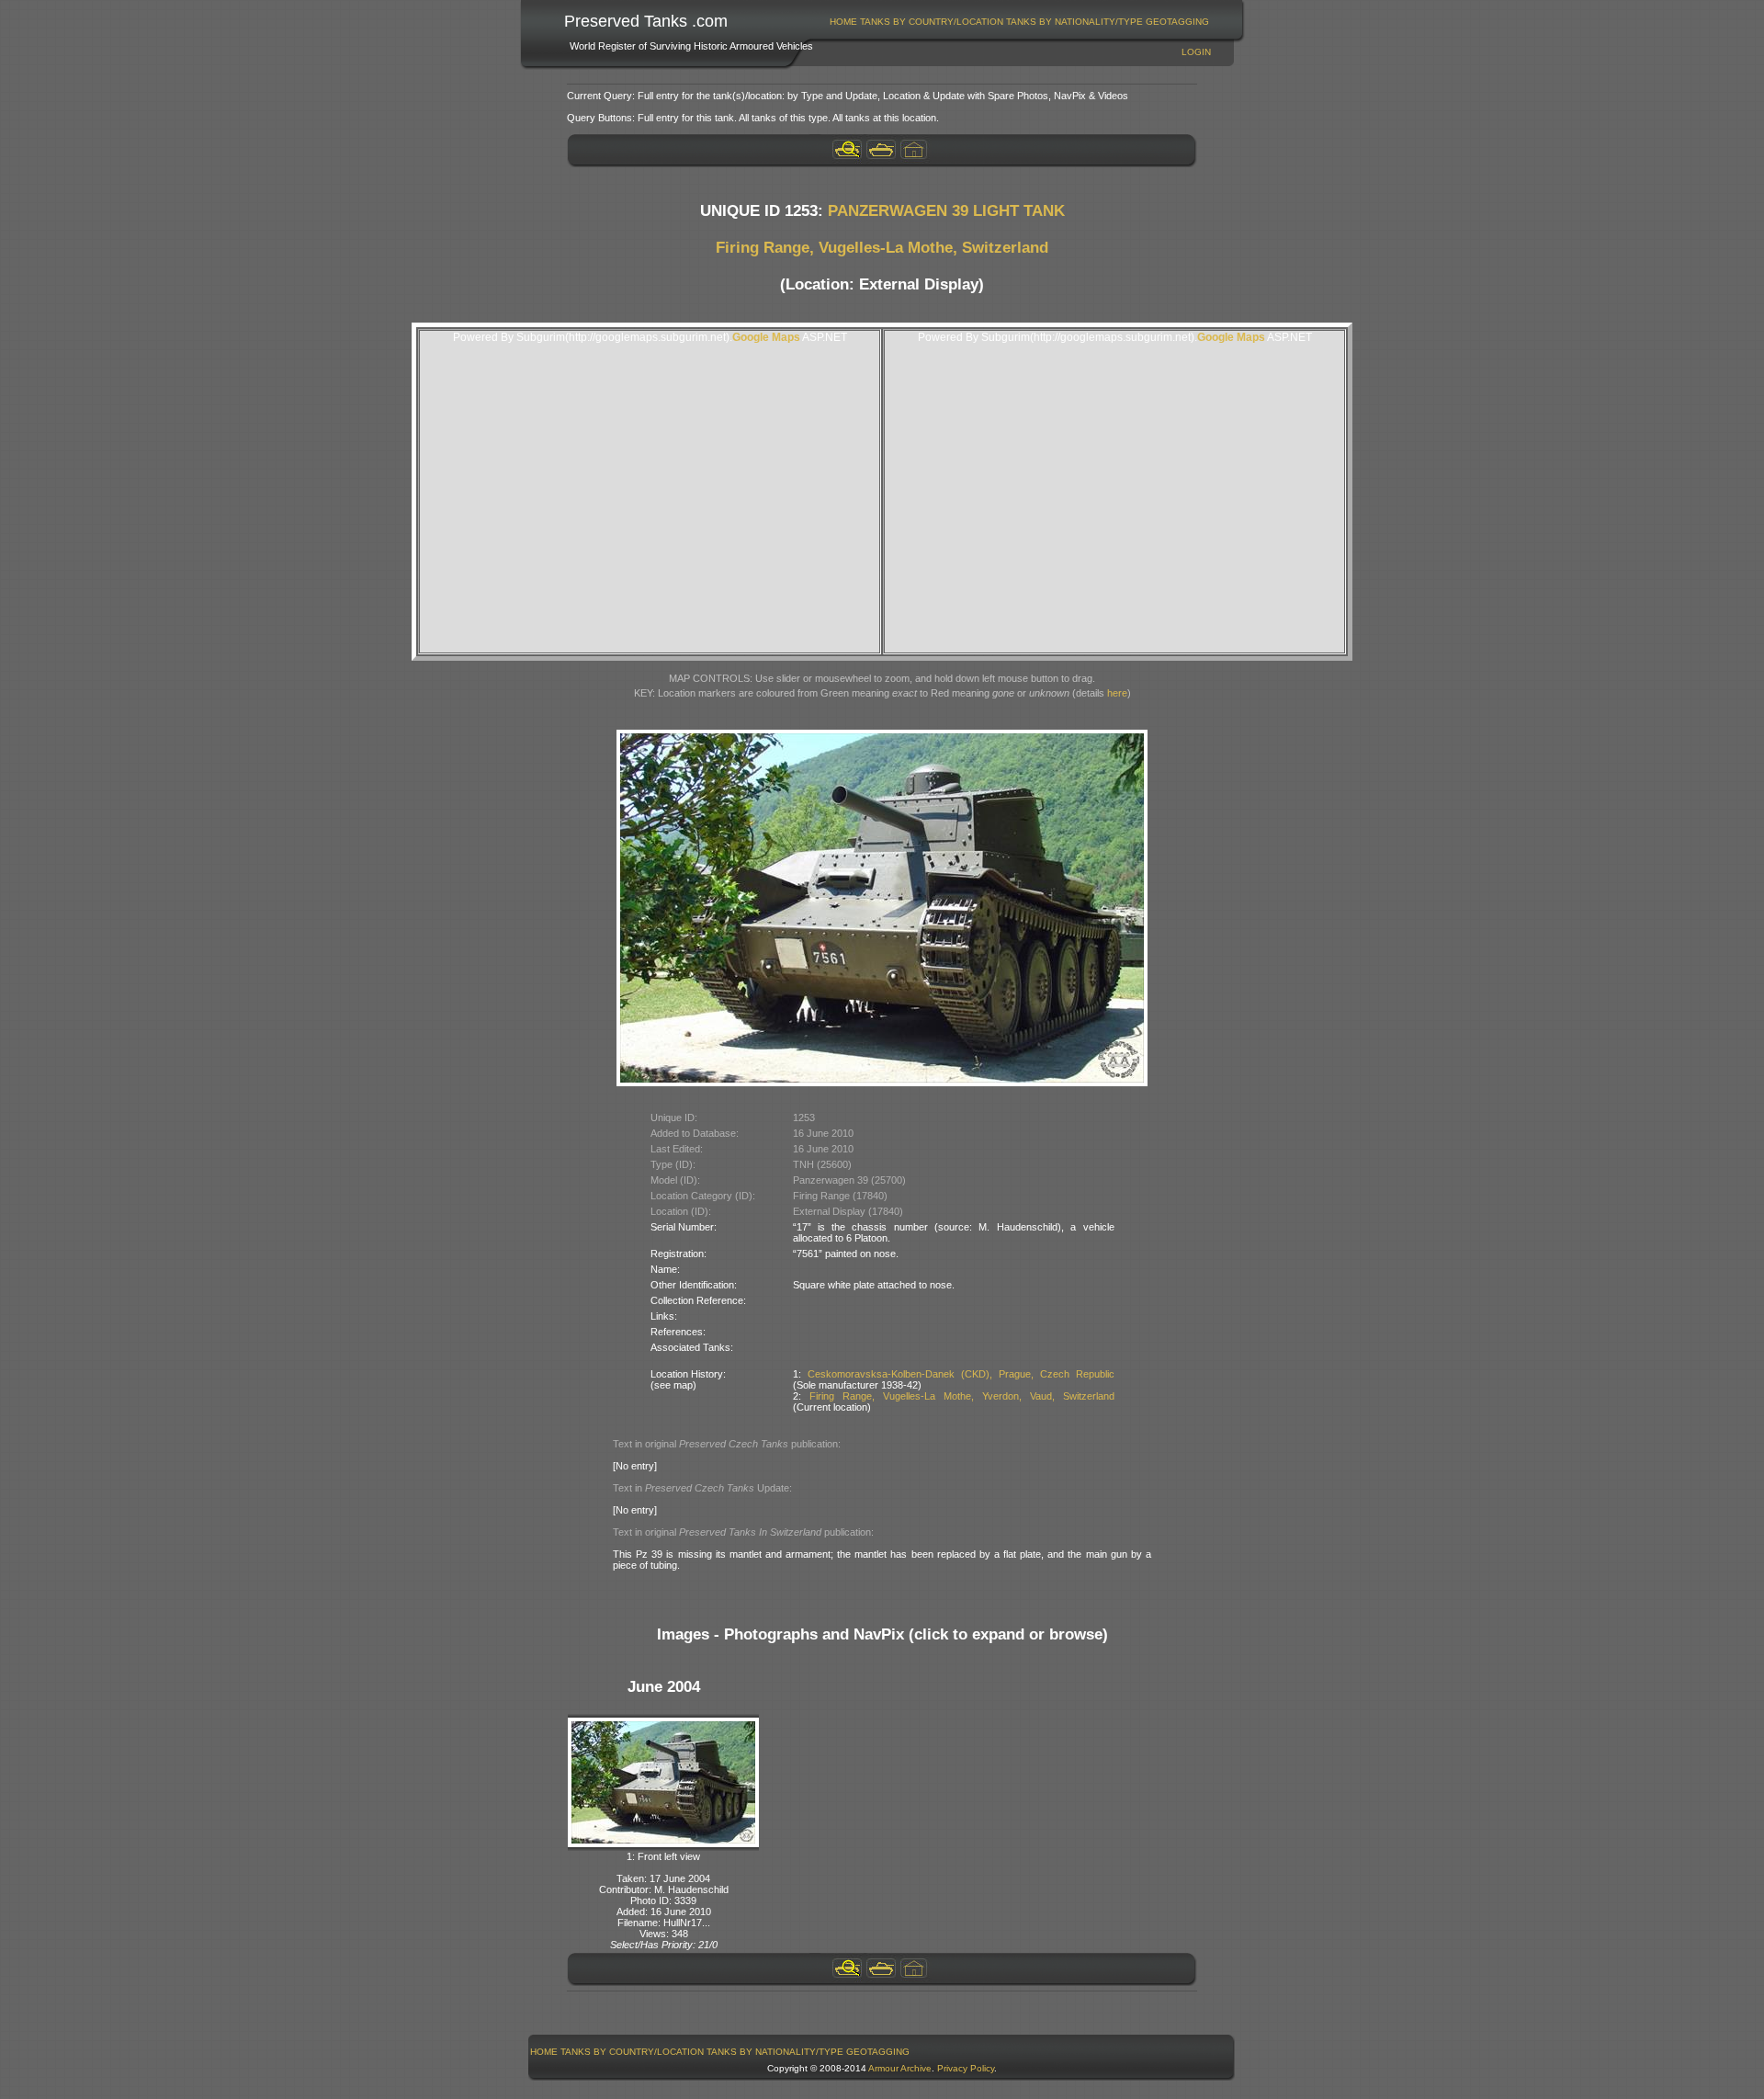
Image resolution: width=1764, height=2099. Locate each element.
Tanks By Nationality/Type (1074, 22)
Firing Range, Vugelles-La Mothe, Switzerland (882, 248)
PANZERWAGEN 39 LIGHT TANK (946, 211)
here (1117, 693)
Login (1196, 52)
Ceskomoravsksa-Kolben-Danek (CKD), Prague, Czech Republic (961, 1374)
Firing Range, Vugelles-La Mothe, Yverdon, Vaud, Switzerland (962, 1396)
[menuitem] (844, 22)
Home (843, 22)
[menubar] (1020, 22)
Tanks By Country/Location (932, 22)
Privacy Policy (966, 2068)
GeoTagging (1177, 22)
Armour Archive (900, 2068)
